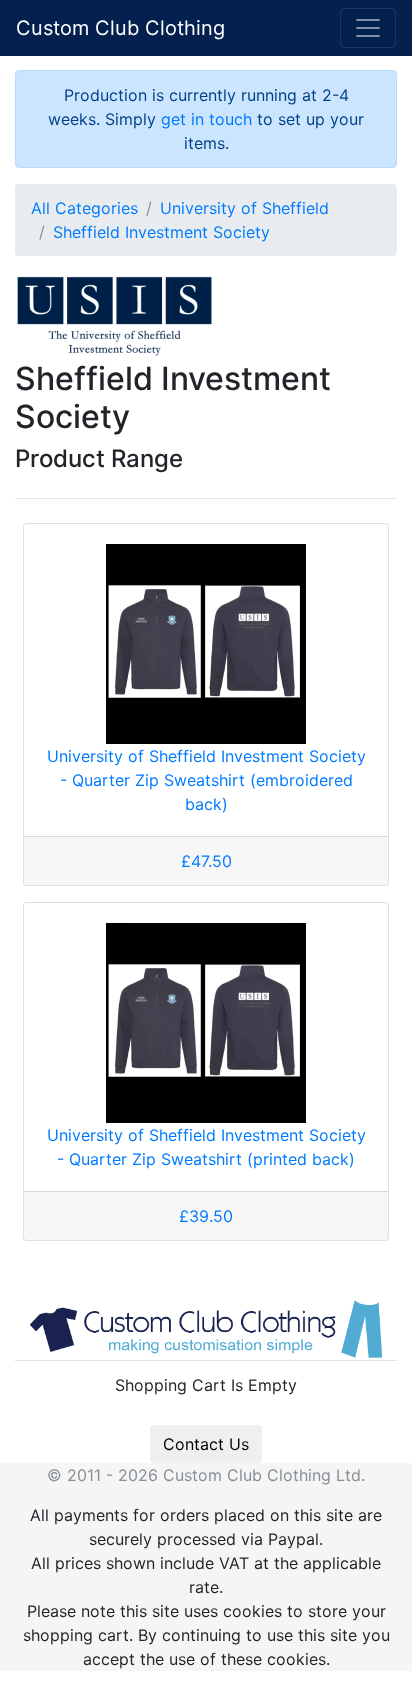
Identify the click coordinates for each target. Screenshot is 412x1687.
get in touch (206, 119)
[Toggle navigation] (368, 28)
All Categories (84, 208)
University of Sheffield (244, 208)
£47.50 (206, 861)
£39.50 (206, 1216)
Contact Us (206, 1444)
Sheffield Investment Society (161, 232)
